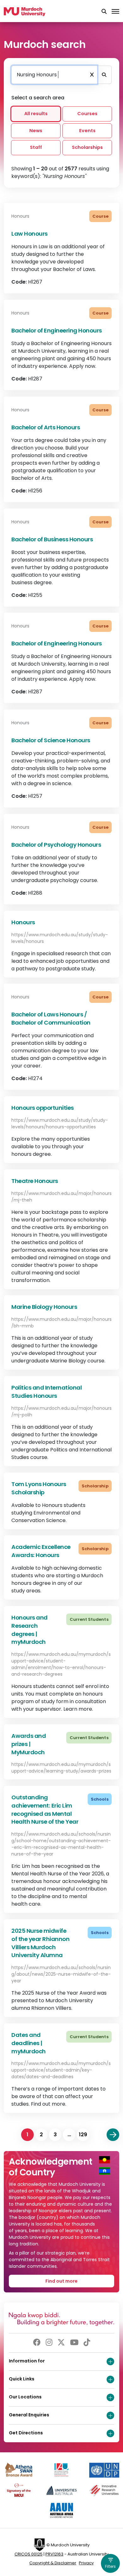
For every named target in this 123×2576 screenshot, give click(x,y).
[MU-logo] (25, 12)
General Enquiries (29, 2415)
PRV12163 (54, 2554)
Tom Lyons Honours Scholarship (39, 1488)
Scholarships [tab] (87, 148)
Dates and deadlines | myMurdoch (29, 2043)
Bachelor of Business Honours (52, 539)
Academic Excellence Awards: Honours (41, 1551)
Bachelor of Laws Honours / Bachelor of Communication (51, 1018)
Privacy (86, 2563)
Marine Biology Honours (44, 1307)
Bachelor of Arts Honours (46, 427)
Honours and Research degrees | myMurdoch (29, 1630)
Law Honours (29, 234)
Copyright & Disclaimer (53, 2563)
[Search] (104, 75)
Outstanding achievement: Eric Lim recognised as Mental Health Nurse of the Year (45, 1809)
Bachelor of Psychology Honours (56, 845)
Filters (110, 2566)
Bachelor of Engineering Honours (57, 330)
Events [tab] (87, 131)
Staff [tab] (36, 148)
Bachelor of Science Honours (51, 740)
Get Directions (26, 2433)
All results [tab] (36, 114)
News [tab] (36, 131)
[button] (104, 12)
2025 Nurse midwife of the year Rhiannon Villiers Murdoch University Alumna (40, 1943)
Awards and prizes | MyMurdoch (29, 1744)
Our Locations (25, 2397)
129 (83, 2135)
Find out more (61, 2281)
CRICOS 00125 (29, 2554)
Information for (27, 2361)
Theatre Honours (35, 1181)
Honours (23, 922)
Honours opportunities (43, 1108)
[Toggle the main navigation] (115, 12)
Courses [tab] (87, 114)
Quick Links (22, 2379)
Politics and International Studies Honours (47, 1392)
